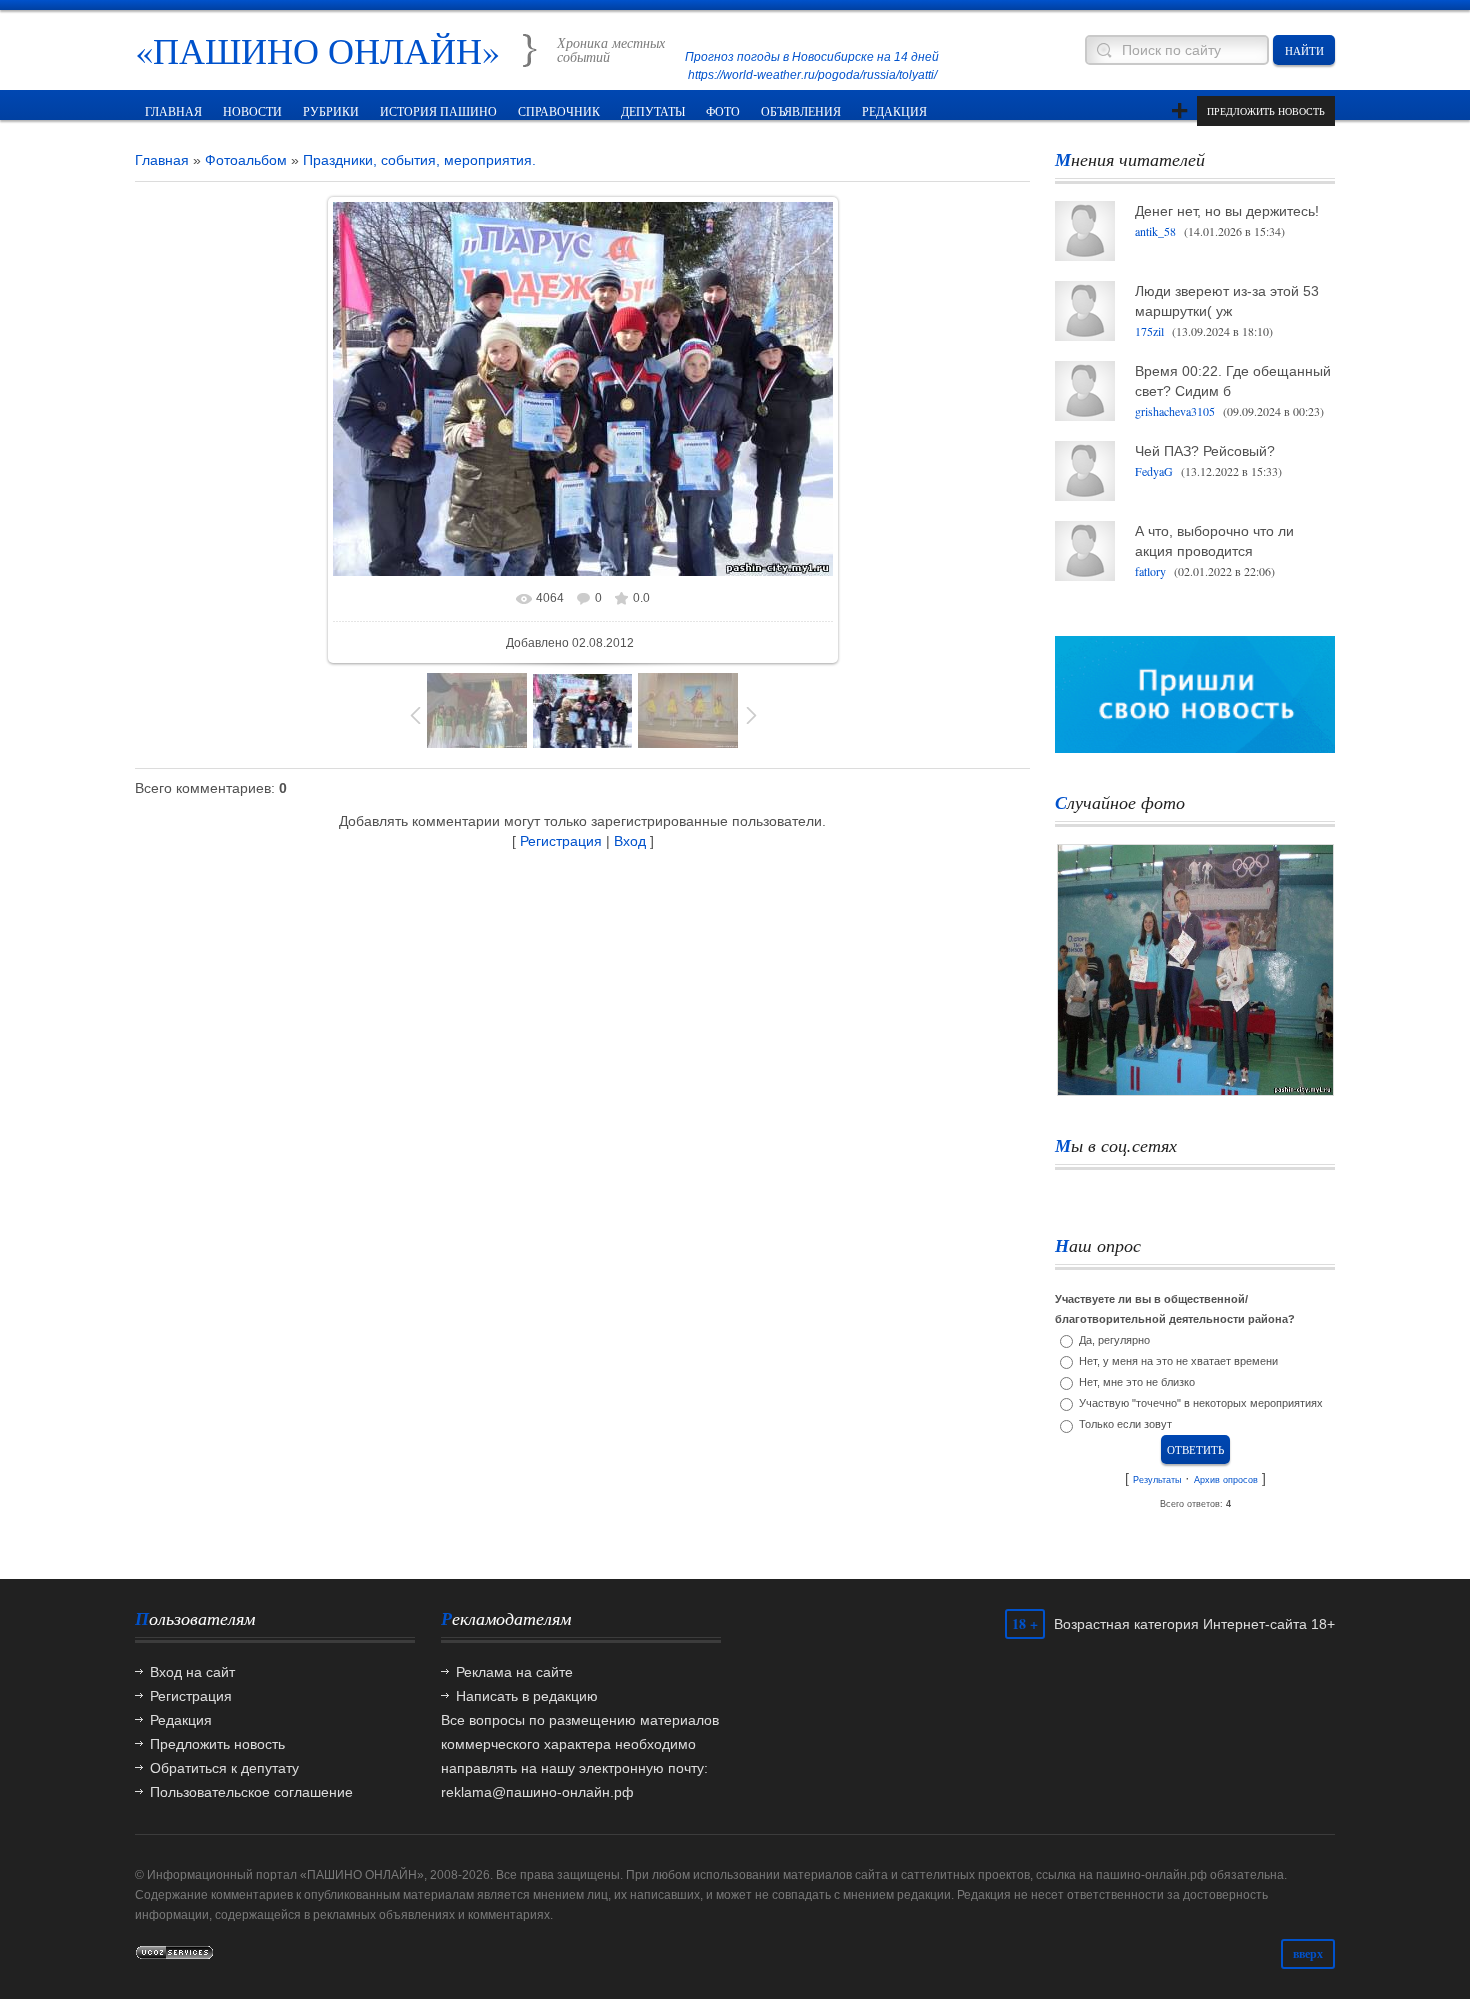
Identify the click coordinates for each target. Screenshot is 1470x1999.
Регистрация (561, 841)
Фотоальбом (246, 160)
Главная (162, 160)
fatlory (1150, 571)
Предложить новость (1266, 111)
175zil (1149, 331)
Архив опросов (1226, 1480)
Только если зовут (1125, 1425)
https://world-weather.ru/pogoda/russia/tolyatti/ (812, 75)
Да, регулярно (1114, 1340)
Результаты (1157, 1480)
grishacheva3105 (1175, 411)
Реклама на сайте (514, 1672)
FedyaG (1154, 471)
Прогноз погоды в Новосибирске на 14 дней (812, 57)
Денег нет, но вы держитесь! (1227, 211)
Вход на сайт (192, 1672)
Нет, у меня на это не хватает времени (1178, 1361)
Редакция (181, 1720)
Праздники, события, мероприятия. (419, 160)
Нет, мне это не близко (1137, 1382)
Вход (630, 841)
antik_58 (1155, 231)
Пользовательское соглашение (251, 1792)
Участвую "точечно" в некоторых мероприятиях (1201, 1403)
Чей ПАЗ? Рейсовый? (1205, 451)
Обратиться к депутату (224, 1768)
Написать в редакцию (527, 1696)
